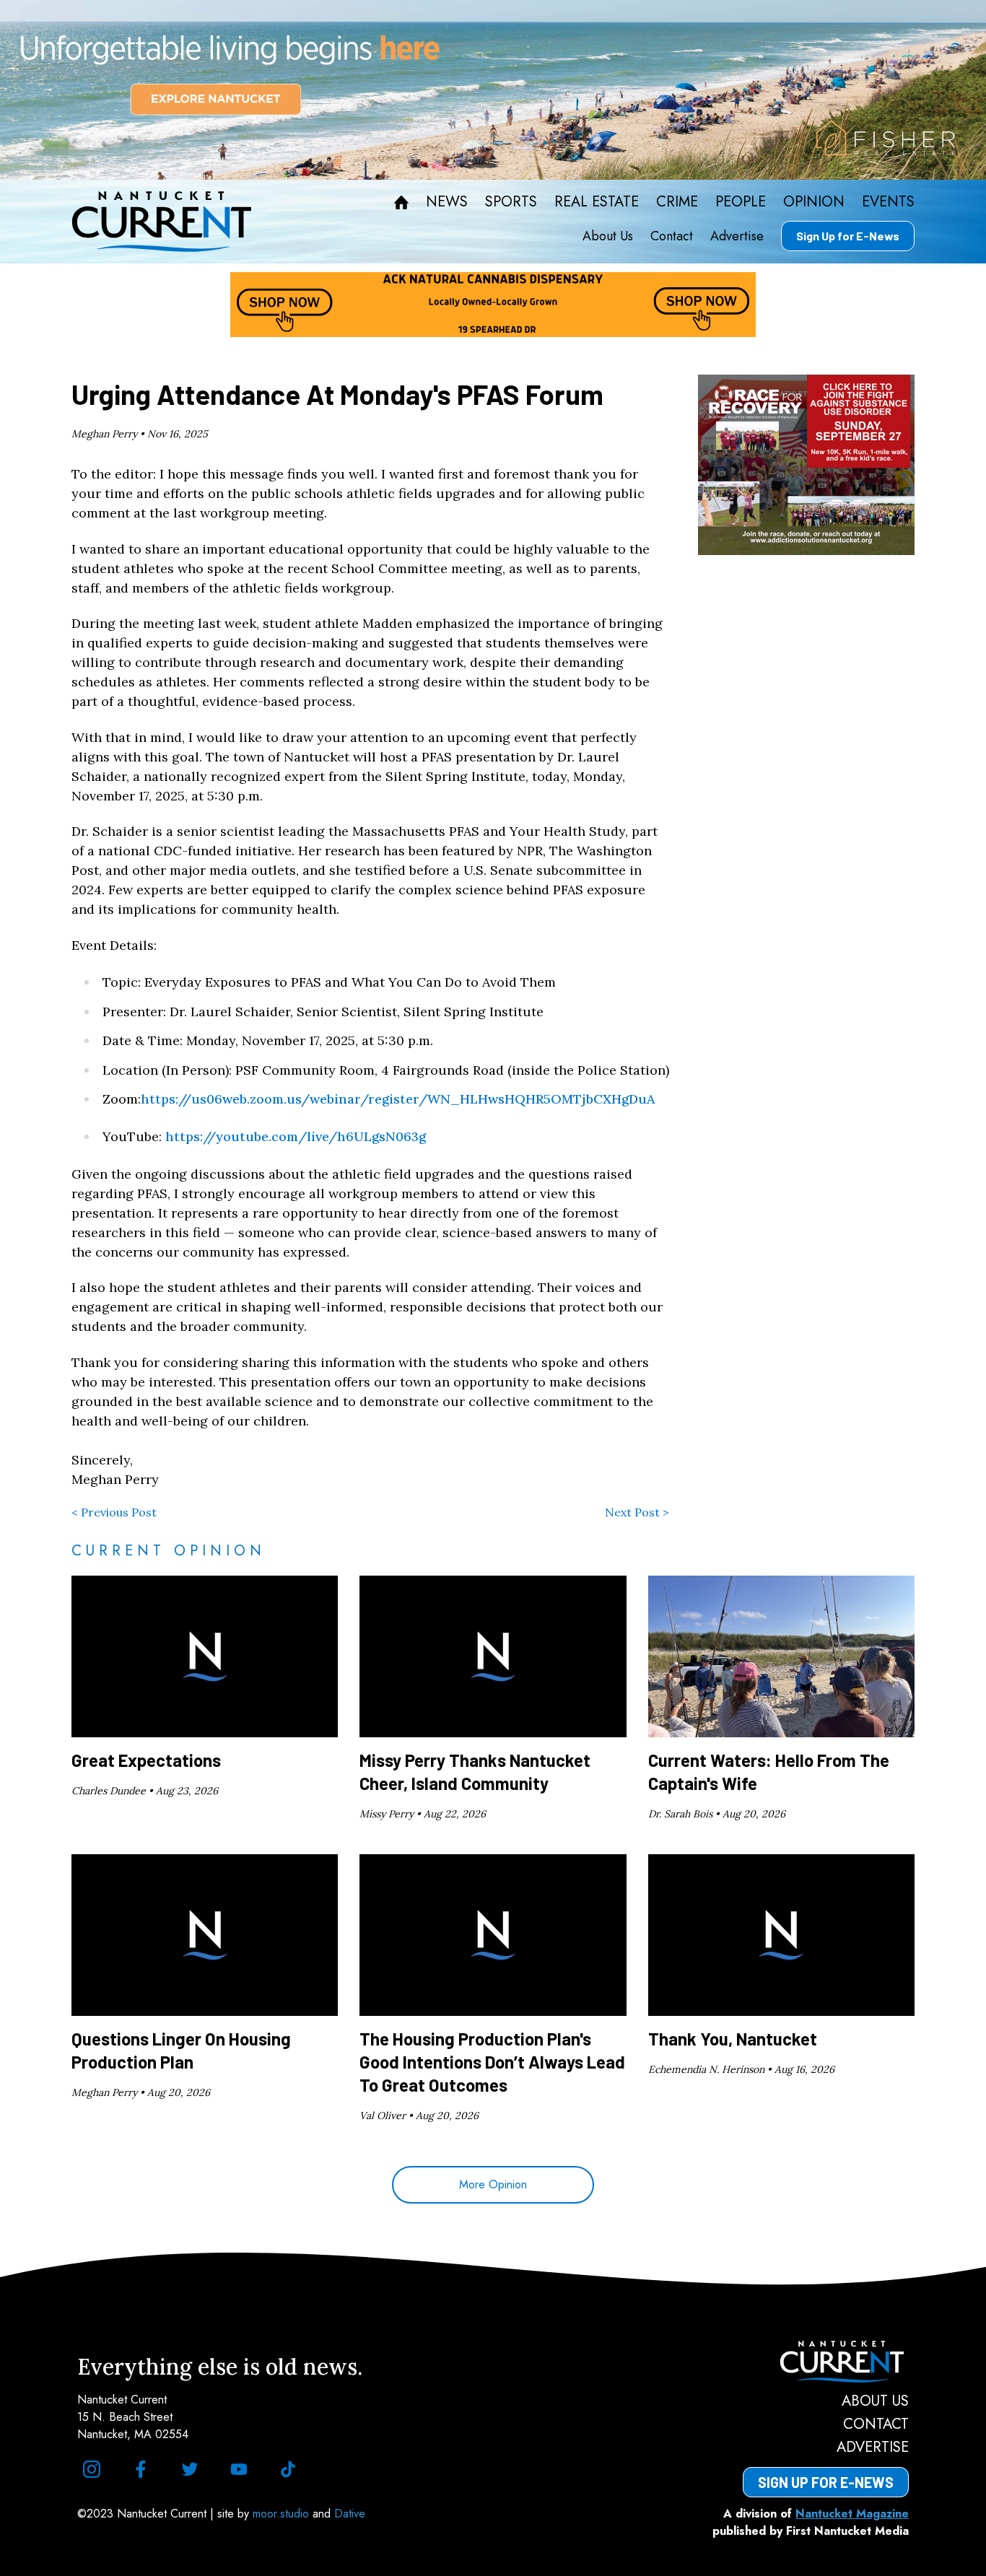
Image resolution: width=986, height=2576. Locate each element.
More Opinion (493, 2184)
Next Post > (637, 1512)
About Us (608, 236)
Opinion (814, 202)
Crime (677, 202)
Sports (511, 202)
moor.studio (283, 2514)
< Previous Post (114, 1512)
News (447, 202)
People (741, 202)
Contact (672, 236)
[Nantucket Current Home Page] (162, 222)
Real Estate (597, 202)
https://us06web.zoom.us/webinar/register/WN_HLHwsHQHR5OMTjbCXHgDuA (398, 1099)
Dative (350, 2514)
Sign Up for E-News (848, 236)
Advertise (737, 236)
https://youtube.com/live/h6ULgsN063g (296, 1136)
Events (888, 202)
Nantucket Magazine (852, 2514)
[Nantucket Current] (826, 2362)
